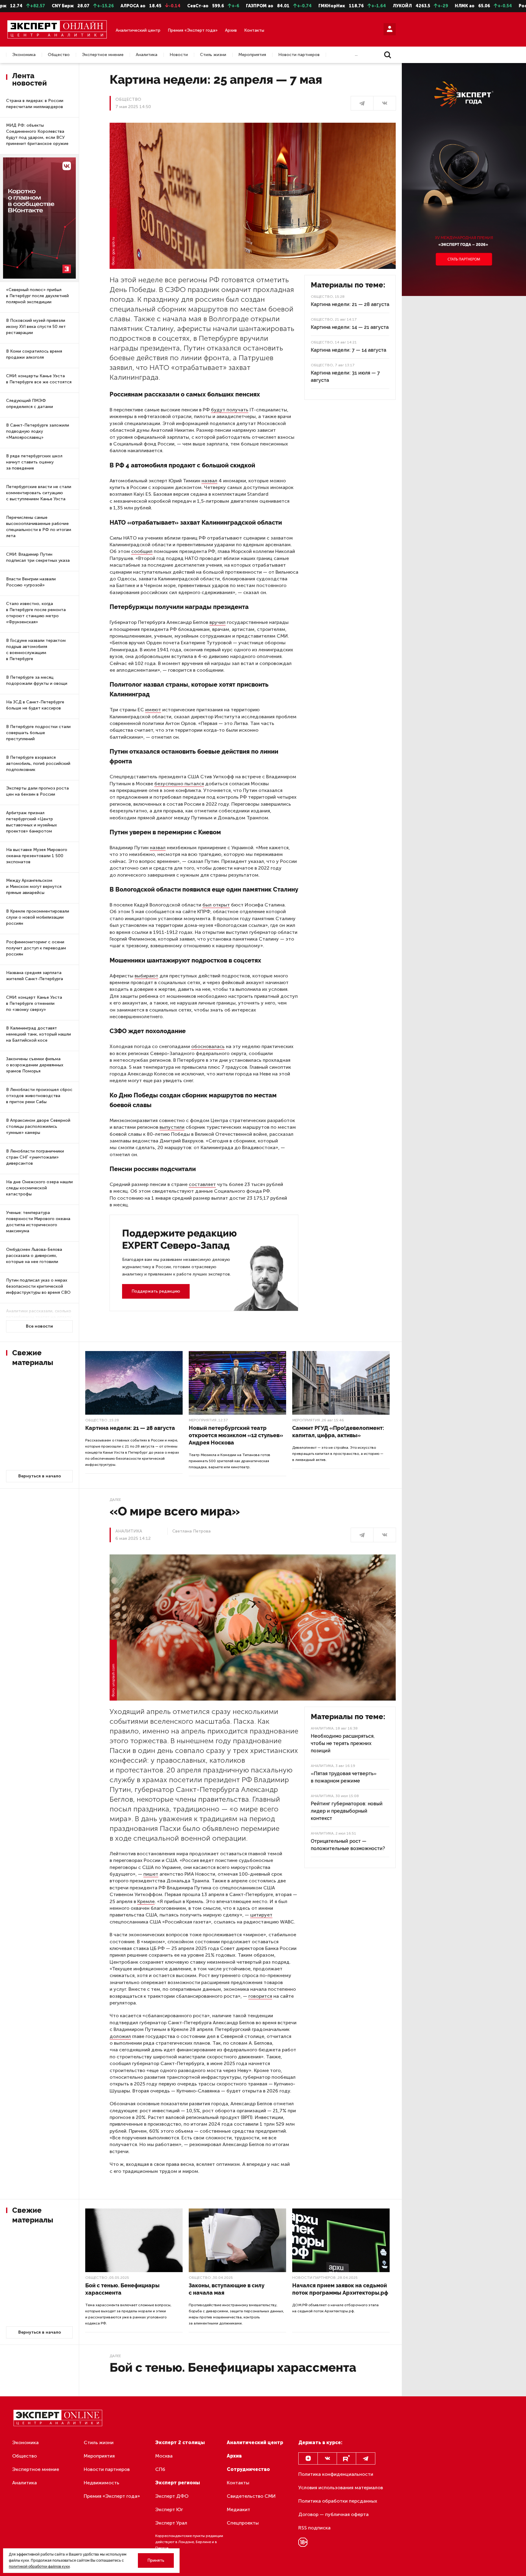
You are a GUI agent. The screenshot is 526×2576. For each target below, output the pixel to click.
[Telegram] (366, 2458)
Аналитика (147, 55)
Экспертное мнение (103, 55)
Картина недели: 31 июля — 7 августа (345, 377)
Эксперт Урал (171, 2523)
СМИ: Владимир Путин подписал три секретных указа (38, 557)
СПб (160, 2469)
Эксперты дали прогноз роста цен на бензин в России (37, 791)
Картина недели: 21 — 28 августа (350, 304)
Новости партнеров (299, 55)
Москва (164, 2456)
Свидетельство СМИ (251, 2496)
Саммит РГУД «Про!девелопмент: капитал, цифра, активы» (338, 1432)
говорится (260, 1996)
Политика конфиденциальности (336, 2474)
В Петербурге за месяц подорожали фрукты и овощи (37, 680)
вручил (217, 622)
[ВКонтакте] (385, 103)
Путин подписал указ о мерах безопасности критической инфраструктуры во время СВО (38, 1286)
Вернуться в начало (40, 1476)
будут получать (230, 410)
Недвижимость (102, 2483)
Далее (115, 1500)
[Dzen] (308, 2458)
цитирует (261, 1915)
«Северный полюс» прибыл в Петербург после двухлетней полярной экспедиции (37, 296)
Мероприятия (252, 55)
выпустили (172, 1127)
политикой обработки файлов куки (39, 2567)
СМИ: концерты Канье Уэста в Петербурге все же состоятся (39, 379)
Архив (231, 30)
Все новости (39, 1326)
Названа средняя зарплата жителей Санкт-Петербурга (35, 976)
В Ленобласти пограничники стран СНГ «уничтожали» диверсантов (35, 1157)
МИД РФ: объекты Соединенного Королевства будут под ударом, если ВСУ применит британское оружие (37, 134)
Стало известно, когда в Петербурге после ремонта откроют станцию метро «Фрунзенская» (36, 613)
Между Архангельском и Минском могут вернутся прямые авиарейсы (34, 887)
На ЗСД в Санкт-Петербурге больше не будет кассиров (35, 705)
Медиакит (238, 2509)
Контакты (254, 30)
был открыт (216, 905)
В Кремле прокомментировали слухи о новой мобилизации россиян (38, 917)
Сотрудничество (248, 2469)
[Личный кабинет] (390, 29)
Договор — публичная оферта (333, 2514)
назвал (209, 481)
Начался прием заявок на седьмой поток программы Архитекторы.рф (340, 2289)
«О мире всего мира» (175, 1511)
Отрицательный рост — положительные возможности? (348, 1845)
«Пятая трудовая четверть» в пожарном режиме (344, 1777)
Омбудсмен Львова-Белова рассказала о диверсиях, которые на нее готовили (34, 1256)
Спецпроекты (243, 2523)
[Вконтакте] (327, 2458)
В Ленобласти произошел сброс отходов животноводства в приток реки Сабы (39, 1096)
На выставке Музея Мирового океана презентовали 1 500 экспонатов (37, 856)
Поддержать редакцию (156, 1291)
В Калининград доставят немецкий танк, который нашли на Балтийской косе (39, 1034)
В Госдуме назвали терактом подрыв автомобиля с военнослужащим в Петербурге (36, 650)
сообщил (142, 551)
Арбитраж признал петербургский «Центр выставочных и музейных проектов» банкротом (32, 822)
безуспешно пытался (179, 784)
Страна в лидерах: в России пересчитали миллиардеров (35, 104)
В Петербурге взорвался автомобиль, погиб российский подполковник (38, 764)
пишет (151, 1874)
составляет (202, 1184)
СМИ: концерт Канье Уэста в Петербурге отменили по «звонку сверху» (34, 1003)
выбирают (146, 976)
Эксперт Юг (169, 2509)
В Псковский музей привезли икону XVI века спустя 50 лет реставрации (36, 327)
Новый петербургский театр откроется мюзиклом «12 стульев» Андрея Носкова (236, 1435)
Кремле (146, 1901)
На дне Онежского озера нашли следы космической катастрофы (39, 1188)
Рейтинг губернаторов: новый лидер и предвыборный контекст (347, 1811)
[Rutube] (346, 2458)
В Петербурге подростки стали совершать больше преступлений (38, 733)
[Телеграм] (362, 103)
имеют (153, 710)
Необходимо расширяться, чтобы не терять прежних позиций (343, 1743)
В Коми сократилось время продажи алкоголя (34, 354)
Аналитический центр (138, 30)
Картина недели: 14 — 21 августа (350, 327)
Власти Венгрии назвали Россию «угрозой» (31, 582)
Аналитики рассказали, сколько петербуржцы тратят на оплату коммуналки (39, 1317)
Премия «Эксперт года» (193, 30)
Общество (59, 55)
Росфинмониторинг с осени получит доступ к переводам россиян (36, 948)
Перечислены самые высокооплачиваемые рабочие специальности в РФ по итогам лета (39, 527)
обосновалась (208, 1046)
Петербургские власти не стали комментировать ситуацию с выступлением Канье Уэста (39, 493)
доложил (120, 2036)
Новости (179, 55)
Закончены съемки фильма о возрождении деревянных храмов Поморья (35, 1065)
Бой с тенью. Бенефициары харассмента (122, 2289)
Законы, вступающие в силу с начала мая (227, 2289)
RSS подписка (314, 2528)
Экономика (24, 55)
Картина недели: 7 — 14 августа (349, 350)
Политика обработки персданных (338, 2501)
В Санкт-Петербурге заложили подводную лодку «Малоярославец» (38, 431)
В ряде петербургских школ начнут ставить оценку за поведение (34, 462)
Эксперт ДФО (172, 2496)
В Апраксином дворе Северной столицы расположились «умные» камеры (38, 1126)
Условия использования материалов (341, 2488)
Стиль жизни (213, 55)
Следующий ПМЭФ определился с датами (30, 404)
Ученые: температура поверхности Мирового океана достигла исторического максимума (38, 1222)
